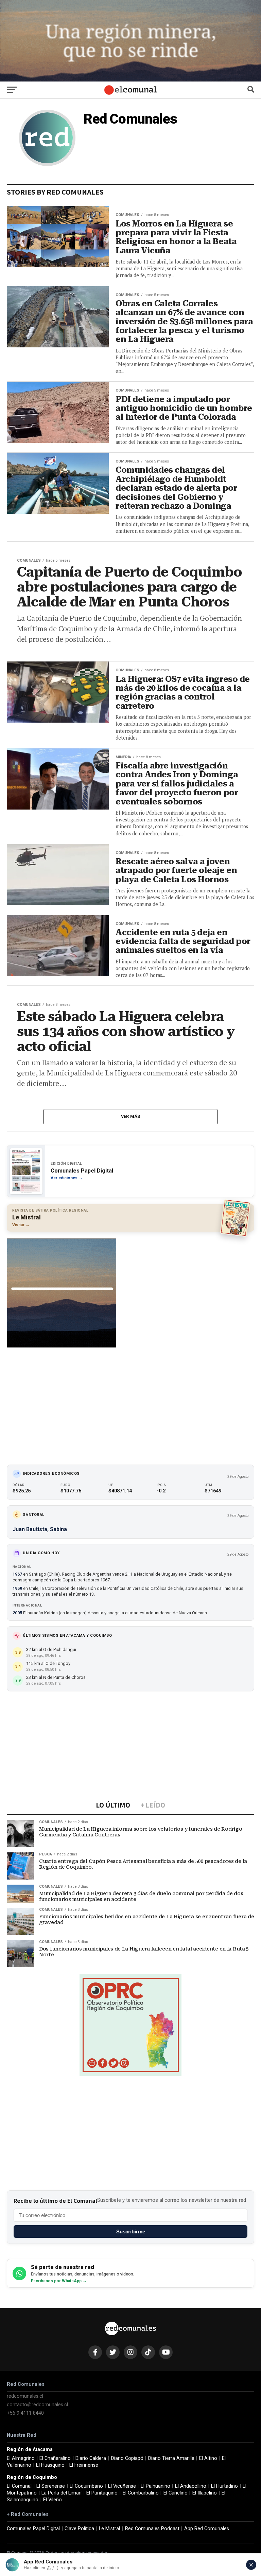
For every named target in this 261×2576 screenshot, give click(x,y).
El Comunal (19, 2486)
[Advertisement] (130, 1403)
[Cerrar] (251, 2565)
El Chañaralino (55, 2458)
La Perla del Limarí (62, 2493)
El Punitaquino (102, 2493)
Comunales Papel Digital (33, 2529)
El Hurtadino (224, 2486)
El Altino (208, 2458)
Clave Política (79, 2529)
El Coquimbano (86, 2486)
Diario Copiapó (127, 2458)
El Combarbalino (141, 2493)
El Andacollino (191, 2486)
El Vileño (53, 2500)
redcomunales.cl (25, 2396)
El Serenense (51, 2486)
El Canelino (176, 2493)
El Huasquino (50, 2465)
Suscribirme (131, 2232)
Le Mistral (109, 2529)
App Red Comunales (207, 2529)
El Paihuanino (155, 2486)
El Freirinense (84, 2465)
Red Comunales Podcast (152, 2529)
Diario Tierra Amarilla (171, 2458)
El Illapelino (205, 2493)
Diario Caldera (91, 2458)
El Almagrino (21, 2458)
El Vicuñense (122, 2486)
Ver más (131, 1116)
